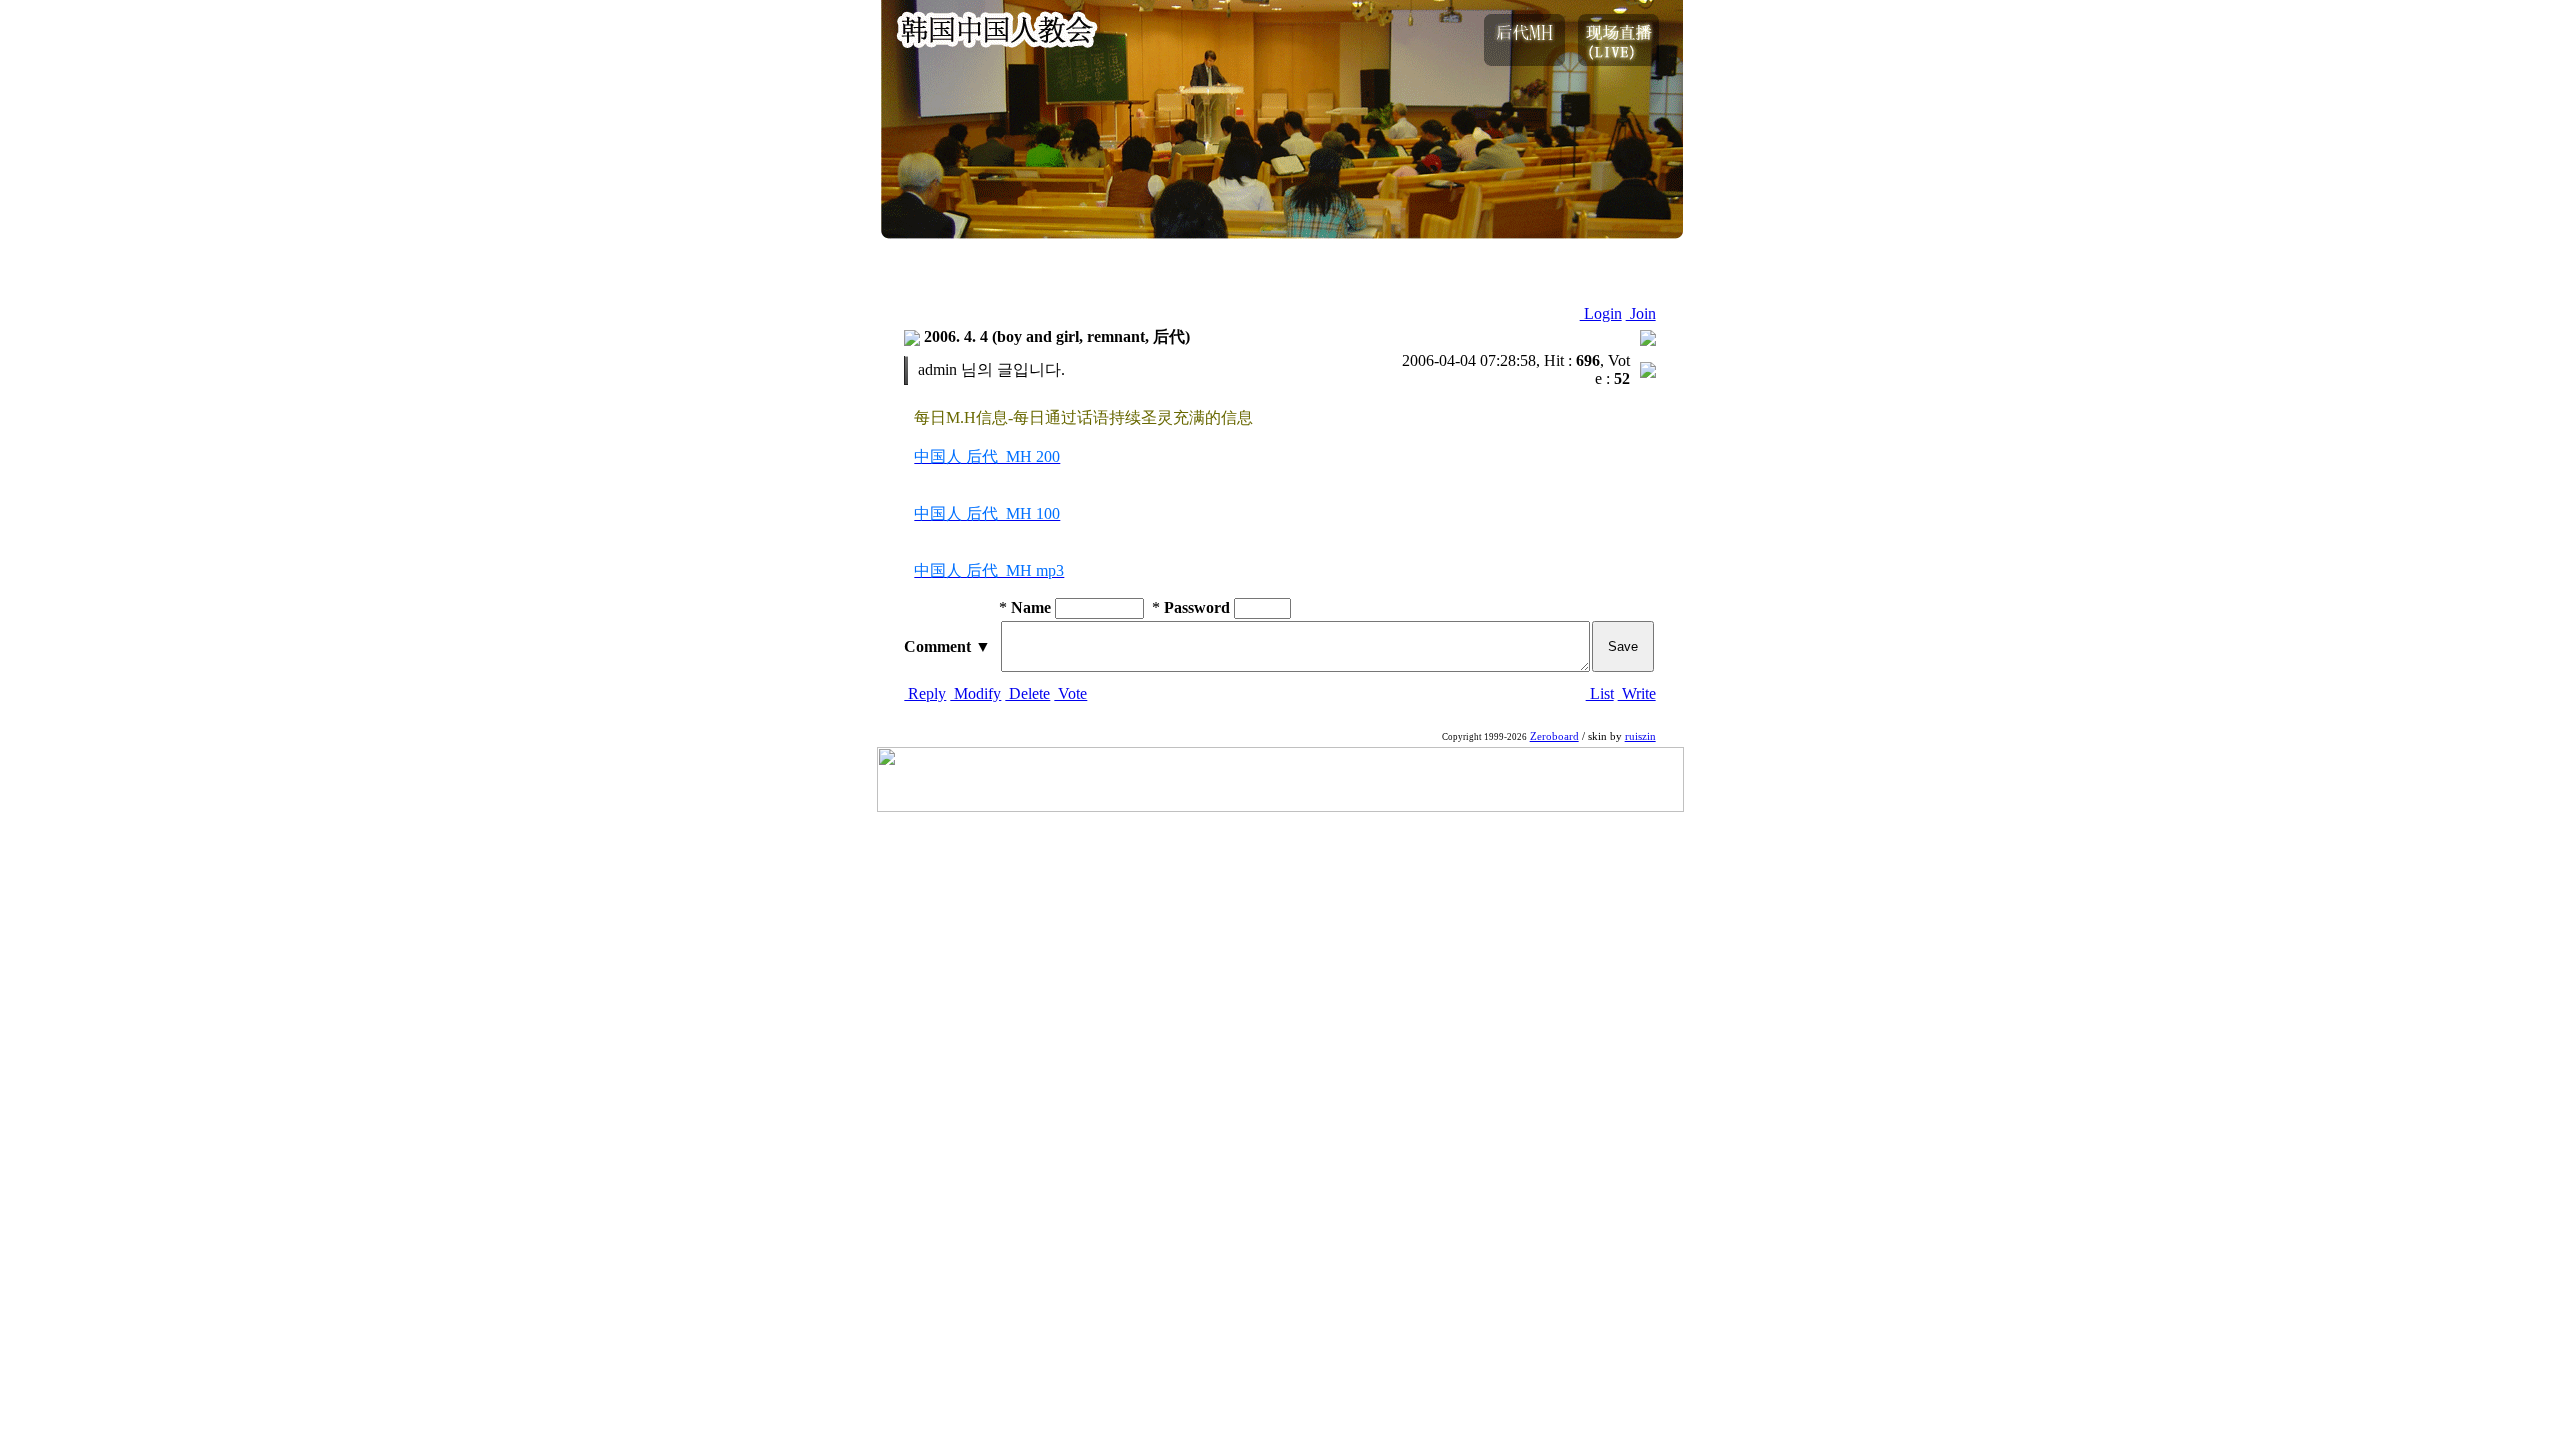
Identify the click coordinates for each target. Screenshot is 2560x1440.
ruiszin (1640, 736)
